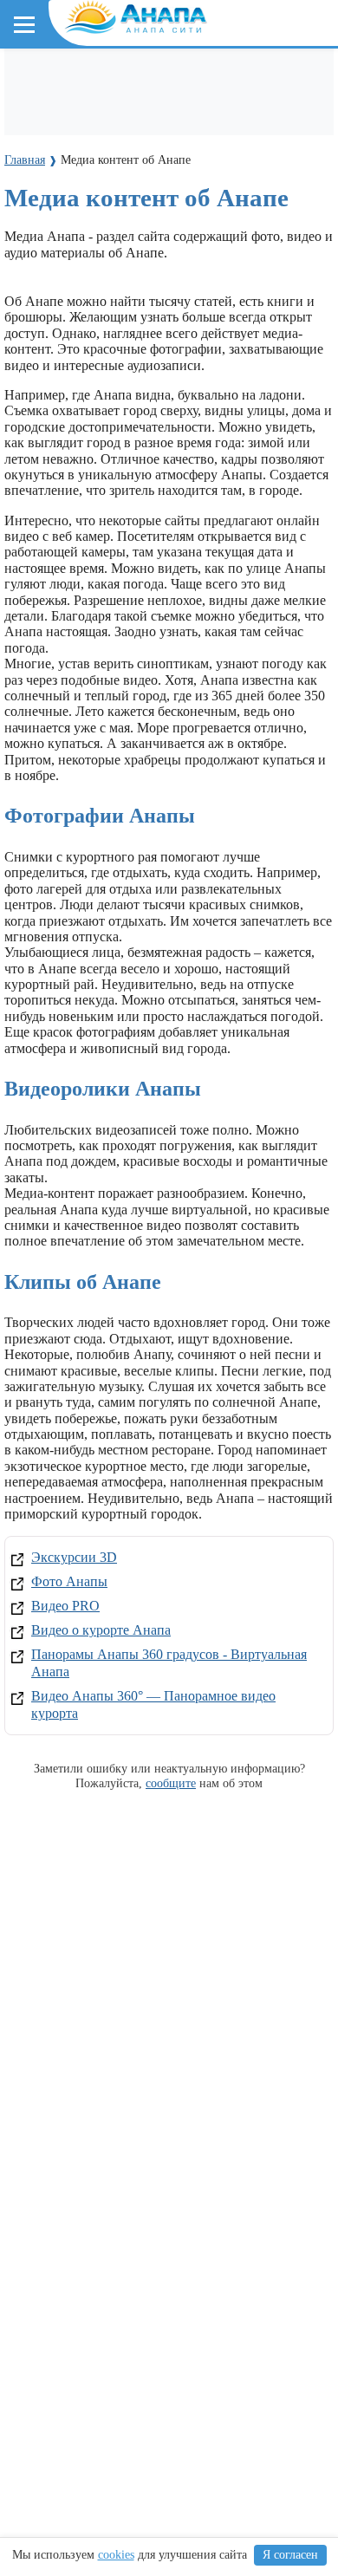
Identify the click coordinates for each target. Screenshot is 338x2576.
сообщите (171, 1783)
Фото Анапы (69, 1581)
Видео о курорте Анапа (101, 1630)
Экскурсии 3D (74, 1557)
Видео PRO (65, 1606)
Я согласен (290, 2555)
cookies (116, 2555)
